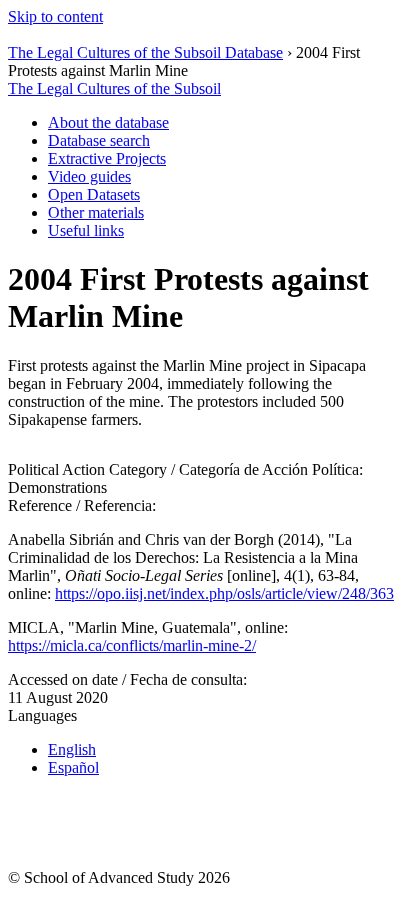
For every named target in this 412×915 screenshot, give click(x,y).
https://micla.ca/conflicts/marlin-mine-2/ (132, 645)
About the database (108, 122)
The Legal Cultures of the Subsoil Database (145, 52)
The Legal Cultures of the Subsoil (114, 88)
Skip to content (55, 16)
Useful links (86, 230)
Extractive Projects (107, 158)
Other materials (96, 212)
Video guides (89, 176)
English (72, 749)
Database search (99, 140)
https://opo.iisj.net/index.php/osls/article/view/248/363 (224, 593)
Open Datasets (94, 194)
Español (73, 767)
